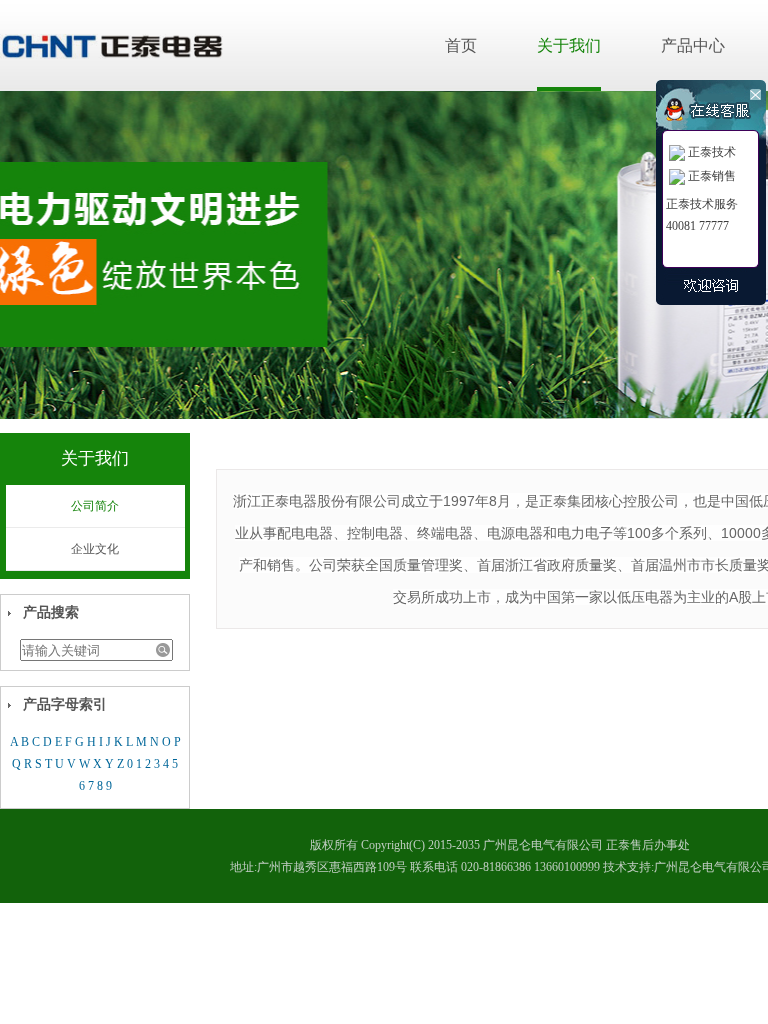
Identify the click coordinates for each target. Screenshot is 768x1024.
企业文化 (95, 549)
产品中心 (693, 45)
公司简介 (95, 506)
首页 (461, 45)
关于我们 (569, 45)
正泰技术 (712, 152)
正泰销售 (712, 176)
